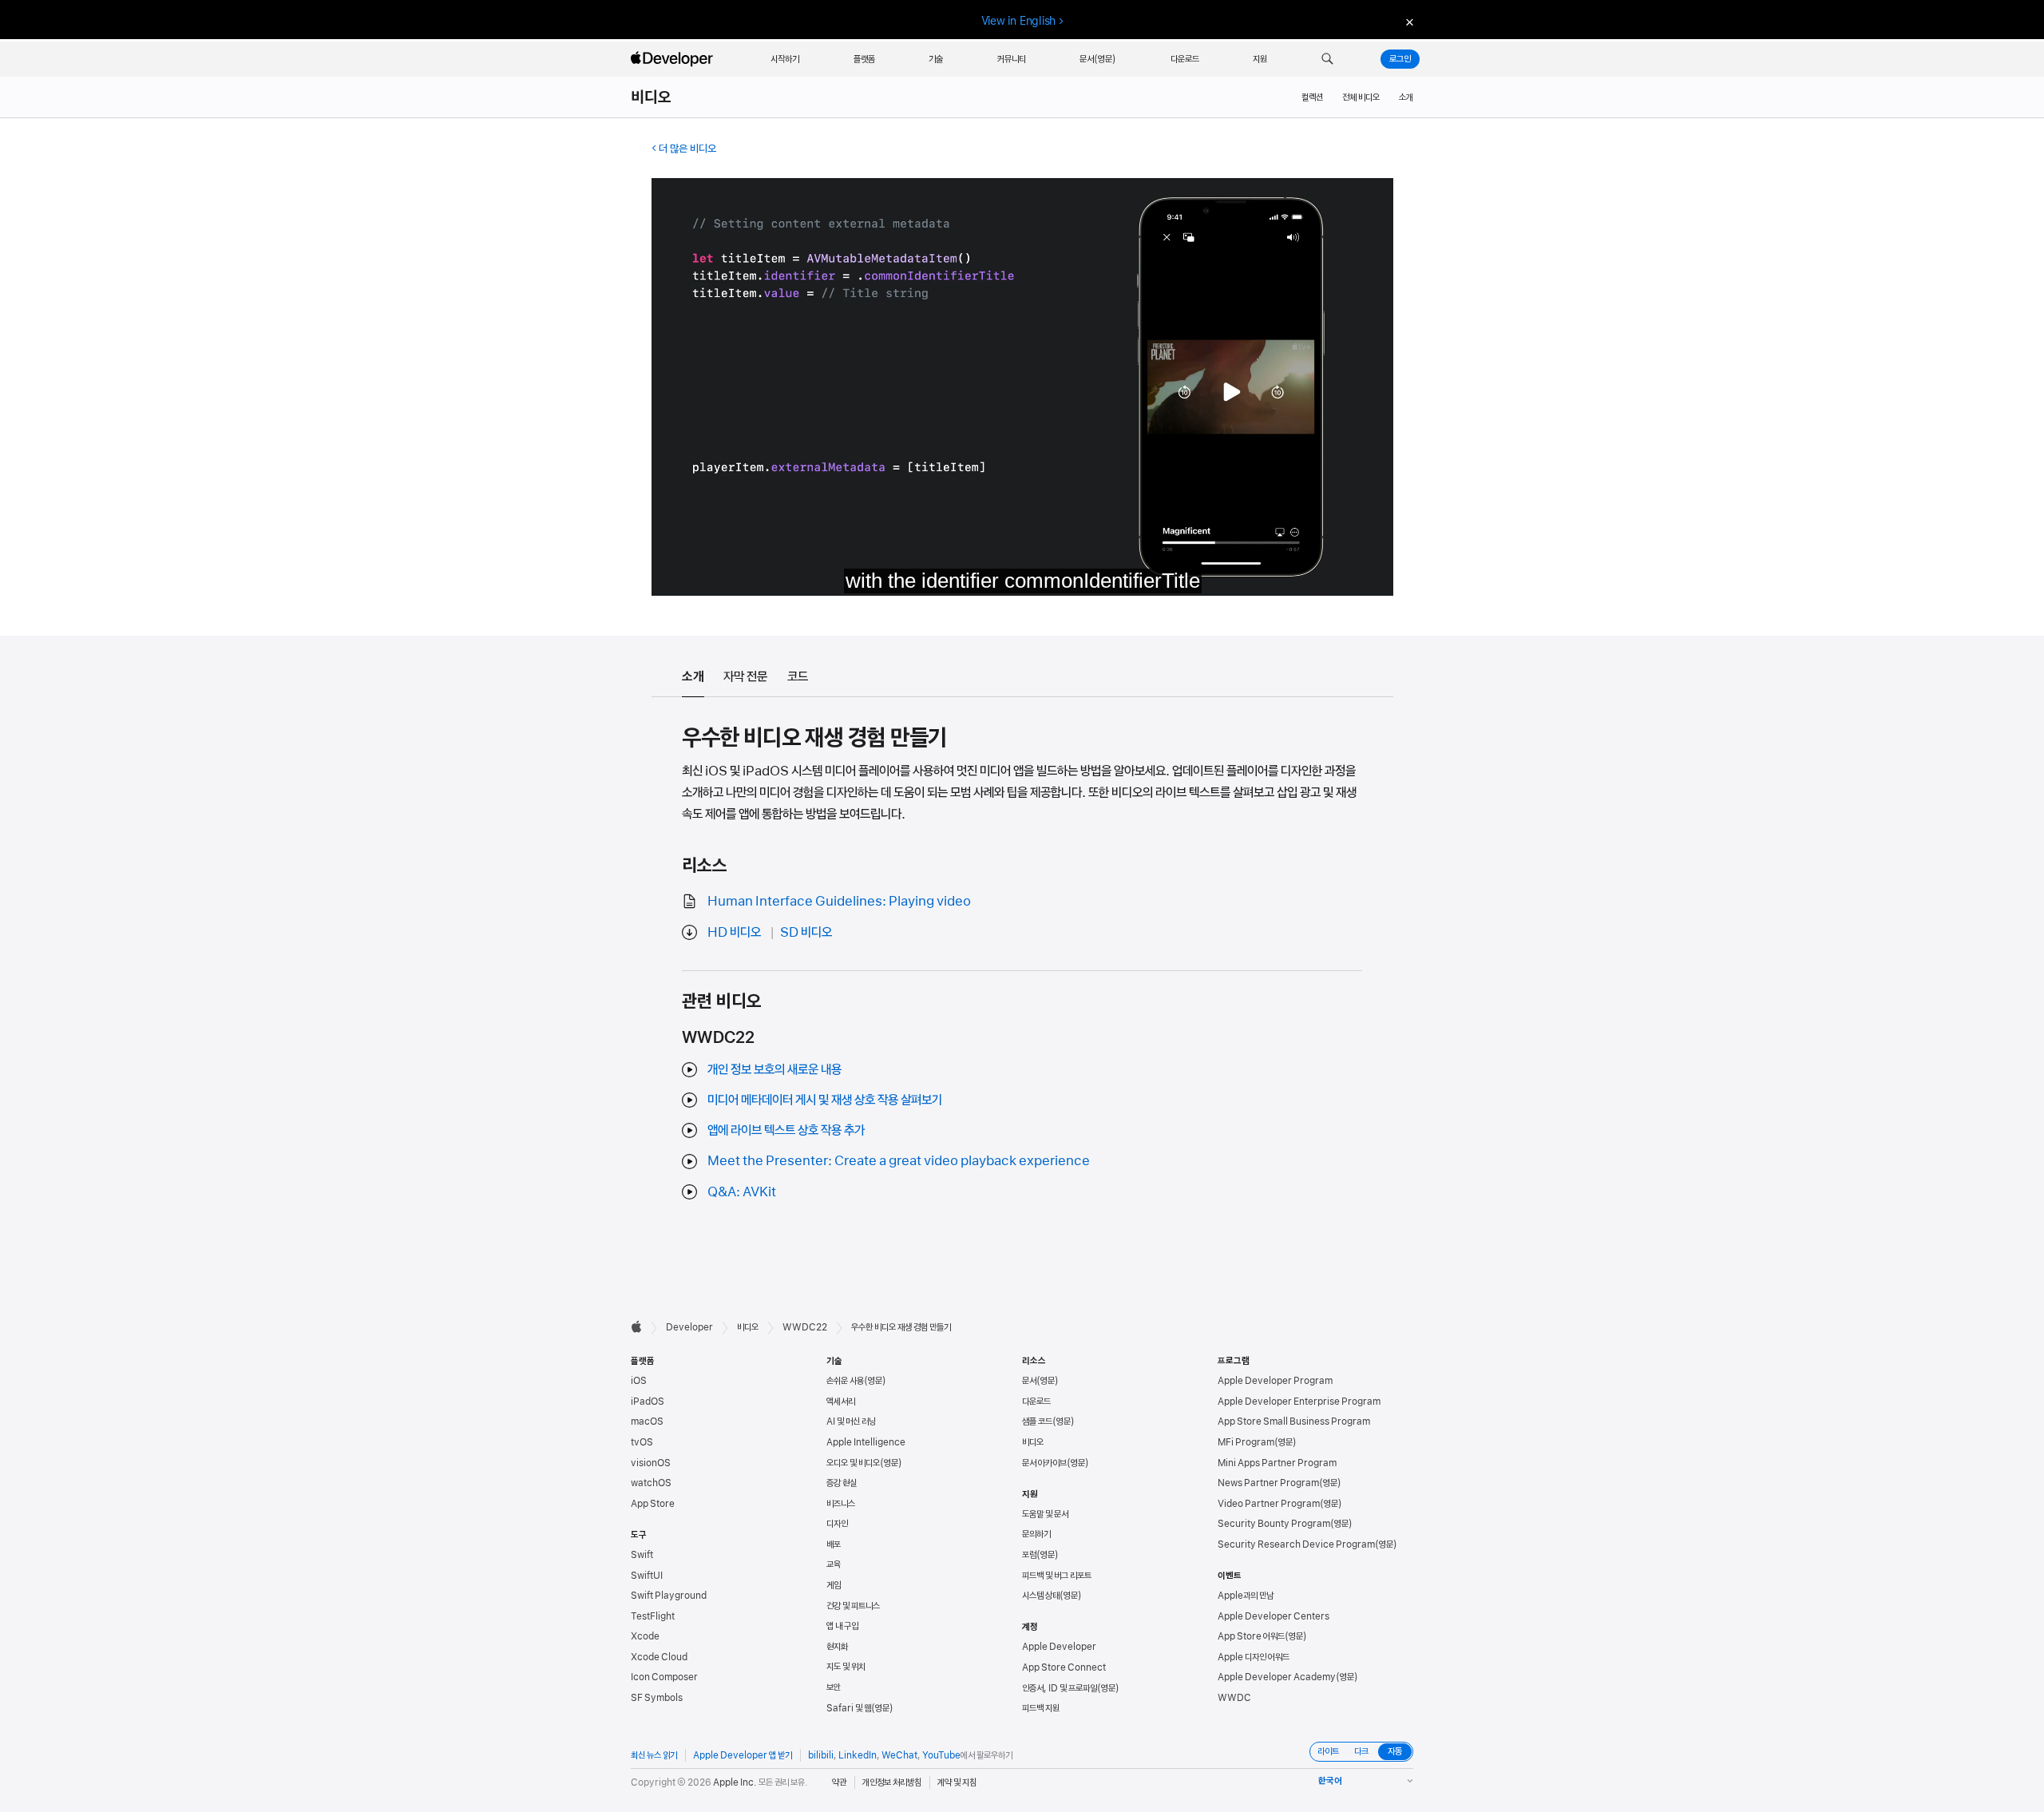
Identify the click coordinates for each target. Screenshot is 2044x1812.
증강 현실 (842, 1483)
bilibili (821, 1755)
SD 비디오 (806, 932)
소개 (1406, 97)
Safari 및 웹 (849, 1708)
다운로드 (1036, 1402)
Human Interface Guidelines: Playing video (839, 901)
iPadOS (648, 1402)
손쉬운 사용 (845, 1381)
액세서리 (841, 1402)
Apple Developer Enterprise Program (1299, 1402)
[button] (1327, 59)
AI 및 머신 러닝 (851, 1421)
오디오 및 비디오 (853, 1463)
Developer (689, 1327)
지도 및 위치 (846, 1667)
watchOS (651, 1483)
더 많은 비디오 (687, 149)
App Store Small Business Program (1294, 1421)
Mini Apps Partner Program (1277, 1463)
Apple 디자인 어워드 (1254, 1657)
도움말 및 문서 (1045, 1514)
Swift (642, 1555)
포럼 (1029, 1555)
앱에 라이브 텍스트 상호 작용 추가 (786, 1130)
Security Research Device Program (1296, 1544)
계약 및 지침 (957, 1782)
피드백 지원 (1041, 1708)
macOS (647, 1421)
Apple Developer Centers (1274, 1616)
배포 (834, 1544)
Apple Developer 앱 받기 (743, 1755)
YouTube (941, 1755)
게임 (834, 1585)
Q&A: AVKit (742, 1191)
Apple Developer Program (1275, 1381)
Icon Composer (664, 1677)
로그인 (1400, 59)
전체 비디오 (1361, 97)
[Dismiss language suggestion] (1408, 21)
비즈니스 (841, 1504)
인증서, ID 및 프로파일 (1060, 1688)
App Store (653, 1504)
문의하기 (1036, 1534)
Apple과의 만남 (1246, 1596)
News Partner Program (1268, 1483)
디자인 (837, 1524)
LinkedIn (858, 1755)
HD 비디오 (734, 932)
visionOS (651, 1463)
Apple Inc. (735, 1782)
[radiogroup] (1361, 1752)
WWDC (1234, 1698)
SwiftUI (647, 1576)
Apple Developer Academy (1277, 1677)
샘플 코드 (1037, 1421)
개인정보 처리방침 (892, 1782)
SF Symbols (657, 1698)
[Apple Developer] (674, 59)
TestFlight (653, 1616)
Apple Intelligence (866, 1442)
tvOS (642, 1442)
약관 (839, 1782)
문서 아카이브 (1044, 1463)
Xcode (645, 1636)
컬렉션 (1312, 97)
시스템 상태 (1041, 1596)
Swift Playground (669, 1596)
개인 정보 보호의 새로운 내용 (774, 1069)
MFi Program (1246, 1442)
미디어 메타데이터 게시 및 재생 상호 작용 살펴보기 (825, 1100)
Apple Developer (1059, 1647)
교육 (834, 1564)
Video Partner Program (1269, 1504)
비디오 (652, 97)
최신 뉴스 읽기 (654, 1755)
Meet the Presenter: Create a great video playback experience (899, 1160)
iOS (639, 1381)
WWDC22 (805, 1327)
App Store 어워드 (1251, 1636)
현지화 (837, 1647)
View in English (1019, 21)
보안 (834, 1687)
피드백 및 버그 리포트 (1057, 1576)
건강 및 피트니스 (853, 1606)
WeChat (899, 1755)
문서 (1029, 1381)
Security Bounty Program (1274, 1524)
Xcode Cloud (659, 1657)
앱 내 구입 (842, 1626)
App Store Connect (1064, 1667)
